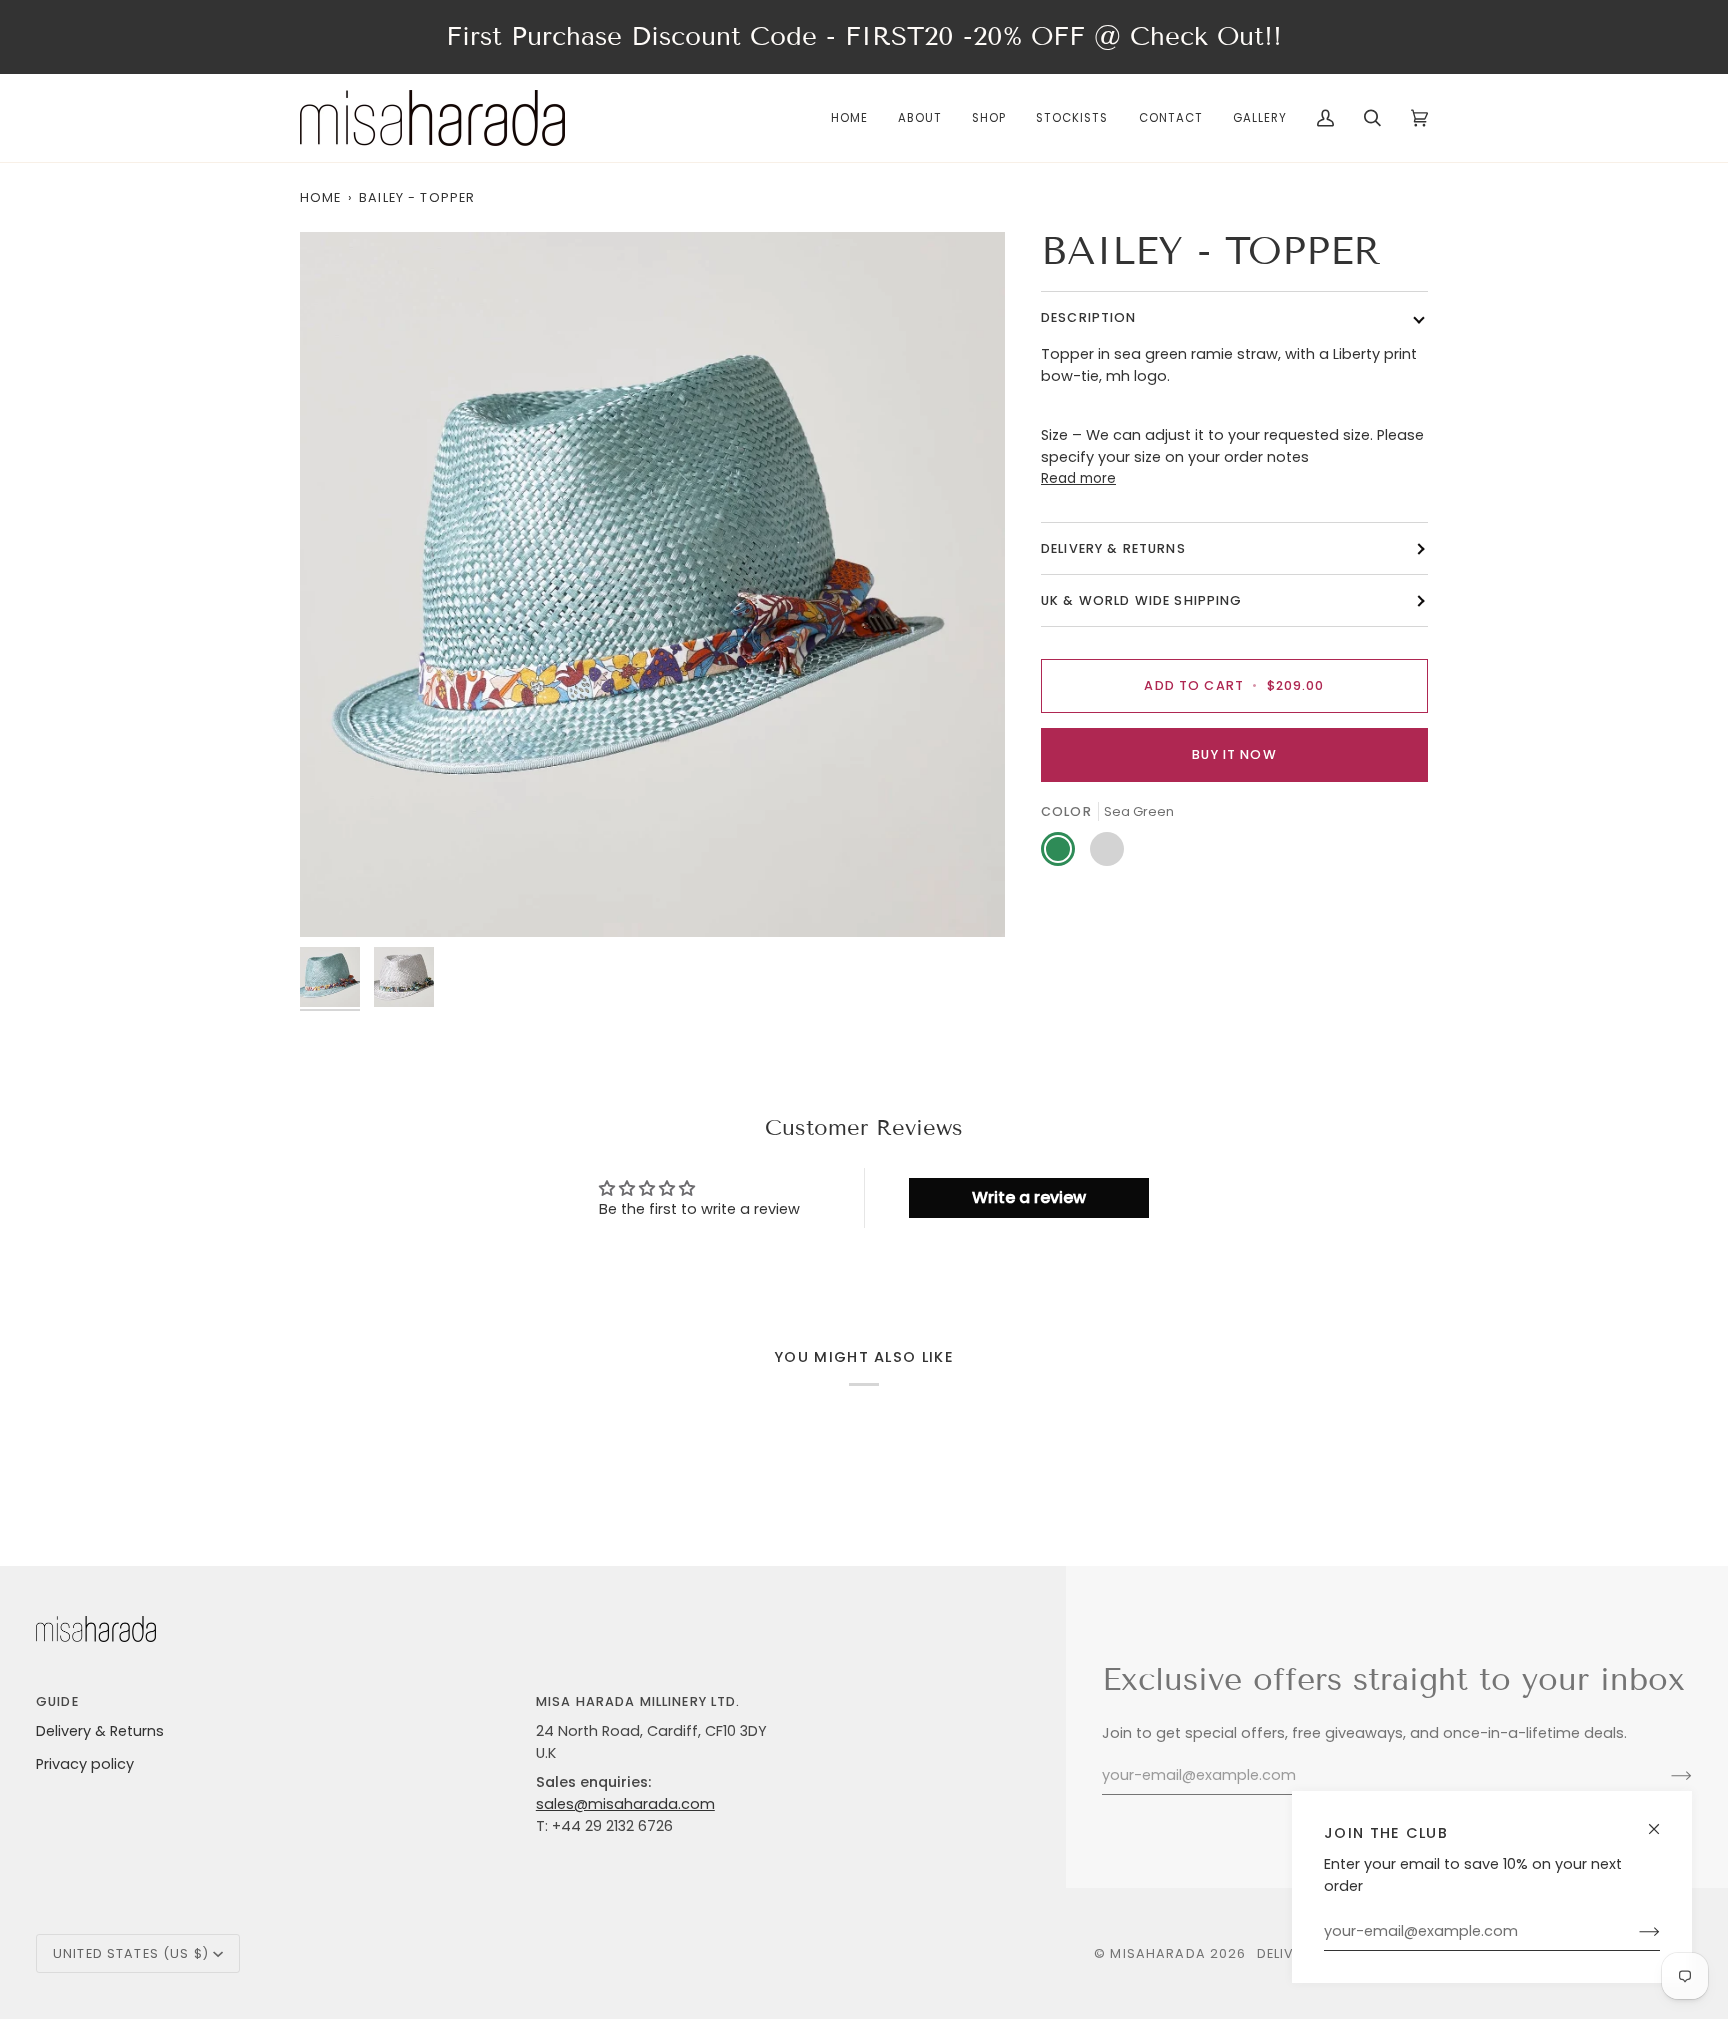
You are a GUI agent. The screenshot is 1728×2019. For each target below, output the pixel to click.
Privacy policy (85, 1764)
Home (321, 197)
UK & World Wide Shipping (1142, 601)
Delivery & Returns (100, 1731)
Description (1089, 318)
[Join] (1633, 1932)
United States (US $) (131, 1953)
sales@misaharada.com (625, 1804)
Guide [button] (57, 1701)
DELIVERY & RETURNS (1113, 548)
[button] (989, 118)
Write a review (1029, 1197)
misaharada (1157, 1953)
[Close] (1662, 1820)
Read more (1078, 479)
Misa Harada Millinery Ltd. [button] (638, 1701)
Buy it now (1234, 754)
